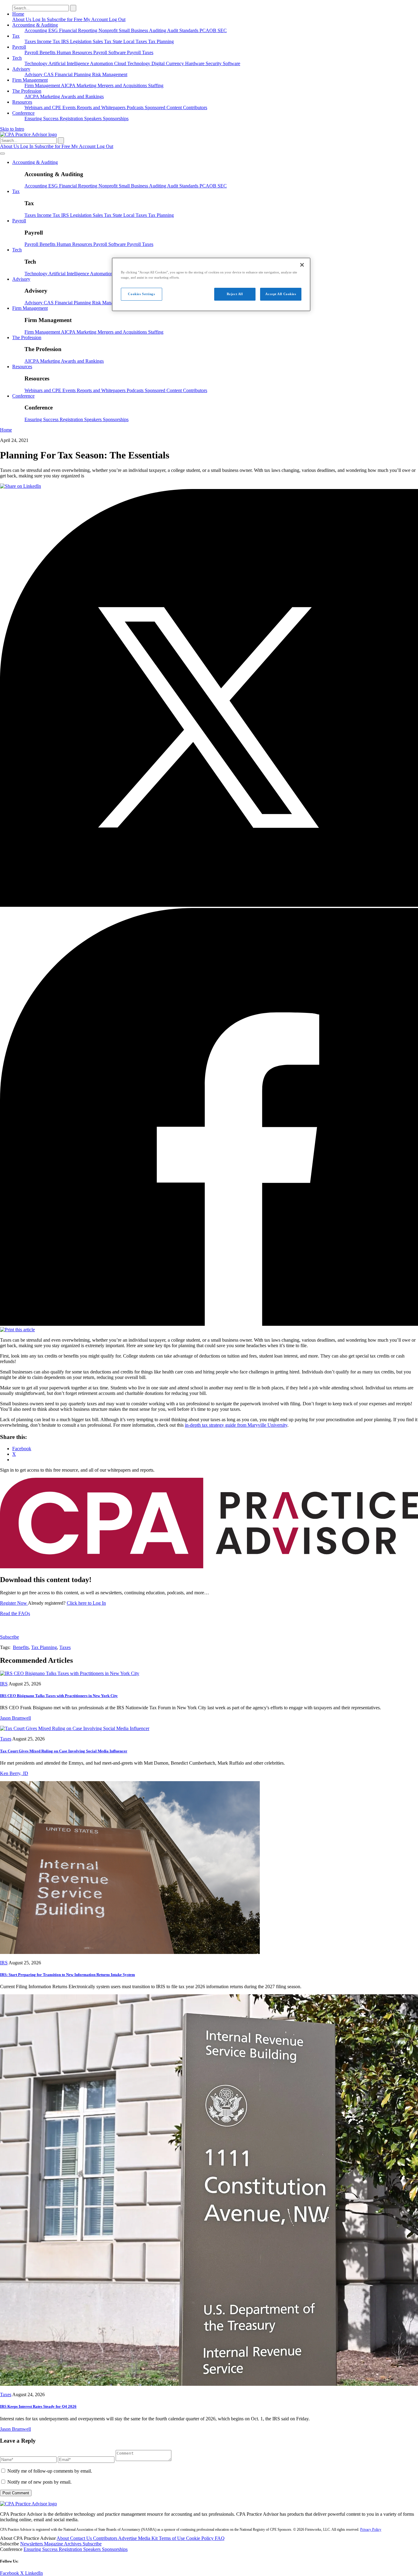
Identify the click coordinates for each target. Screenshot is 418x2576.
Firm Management (30, 80)
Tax (16, 36)
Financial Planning (73, 74)
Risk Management (110, 74)
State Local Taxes (130, 41)
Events (70, 107)
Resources (22, 102)
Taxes (31, 41)
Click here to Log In (86, 1603)
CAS (49, 74)
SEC (222, 30)
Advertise (128, 2538)
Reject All (235, 294)
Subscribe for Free (65, 19)
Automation (102, 63)
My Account (96, 19)
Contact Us (82, 2538)
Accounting (36, 30)
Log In (40, 19)
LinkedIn (34, 2573)
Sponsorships (116, 119)
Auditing (158, 30)
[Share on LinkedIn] (21, 486)
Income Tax (49, 41)
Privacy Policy (371, 2530)
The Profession (27, 91)
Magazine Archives (63, 2544)
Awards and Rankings (82, 96)
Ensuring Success (42, 119)
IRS (66, 41)
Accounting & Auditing (35, 25)
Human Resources (75, 52)
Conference (23, 113)
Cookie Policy (200, 2538)
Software (231, 63)
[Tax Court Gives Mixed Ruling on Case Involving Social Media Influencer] (75, 1728)
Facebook (10, 2573)
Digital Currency (168, 63)
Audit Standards (183, 30)
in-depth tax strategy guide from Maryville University (236, 1425)
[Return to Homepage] (28, 2504)
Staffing (156, 85)
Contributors (195, 107)
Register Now (14, 1603)
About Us (22, 19)
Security (214, 63)
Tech (17, 58)
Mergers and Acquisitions (123, 85)
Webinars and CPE (43, 107)
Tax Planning (161, 41)
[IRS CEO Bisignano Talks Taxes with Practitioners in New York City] (70, 1673)
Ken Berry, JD (14, 1773)
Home (18, 14)
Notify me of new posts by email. (39, 2482)
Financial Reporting (79, 30)
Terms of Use (172, 2538)
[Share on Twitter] (209, 905)
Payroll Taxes (140, 52)
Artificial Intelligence (69, 63)
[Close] (302, 265)
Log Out (117, 19)
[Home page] (28, 134)
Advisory (21, 69)
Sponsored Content (164, 107)
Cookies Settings (141, 294)
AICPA (69, 85)
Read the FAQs (15, 1613)
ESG (54, 30)
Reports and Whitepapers (102, 107)
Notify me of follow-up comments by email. (50, 2471)
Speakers (93, 119)
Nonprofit (109, 30)
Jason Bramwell (15, 1718)
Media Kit (148, 2538)
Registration (72, 119)
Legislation (81, 41)
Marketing (87, 85)
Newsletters (32, 2544)
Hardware (195, 63)
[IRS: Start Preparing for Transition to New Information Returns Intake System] (130, 1952)
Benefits (48, 52)
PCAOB (209, 30)
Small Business (134, 30)
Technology (36, 63)
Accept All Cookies (281, 294)
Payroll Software (110, 52)
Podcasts (136, 107)
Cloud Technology (133, 63)
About (63, 2538)
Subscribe (9, 1637)
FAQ (220, 2538)
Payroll (19, 47)
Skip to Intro (12, 129)
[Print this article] (17, 1330)
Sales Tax (103, 41)
